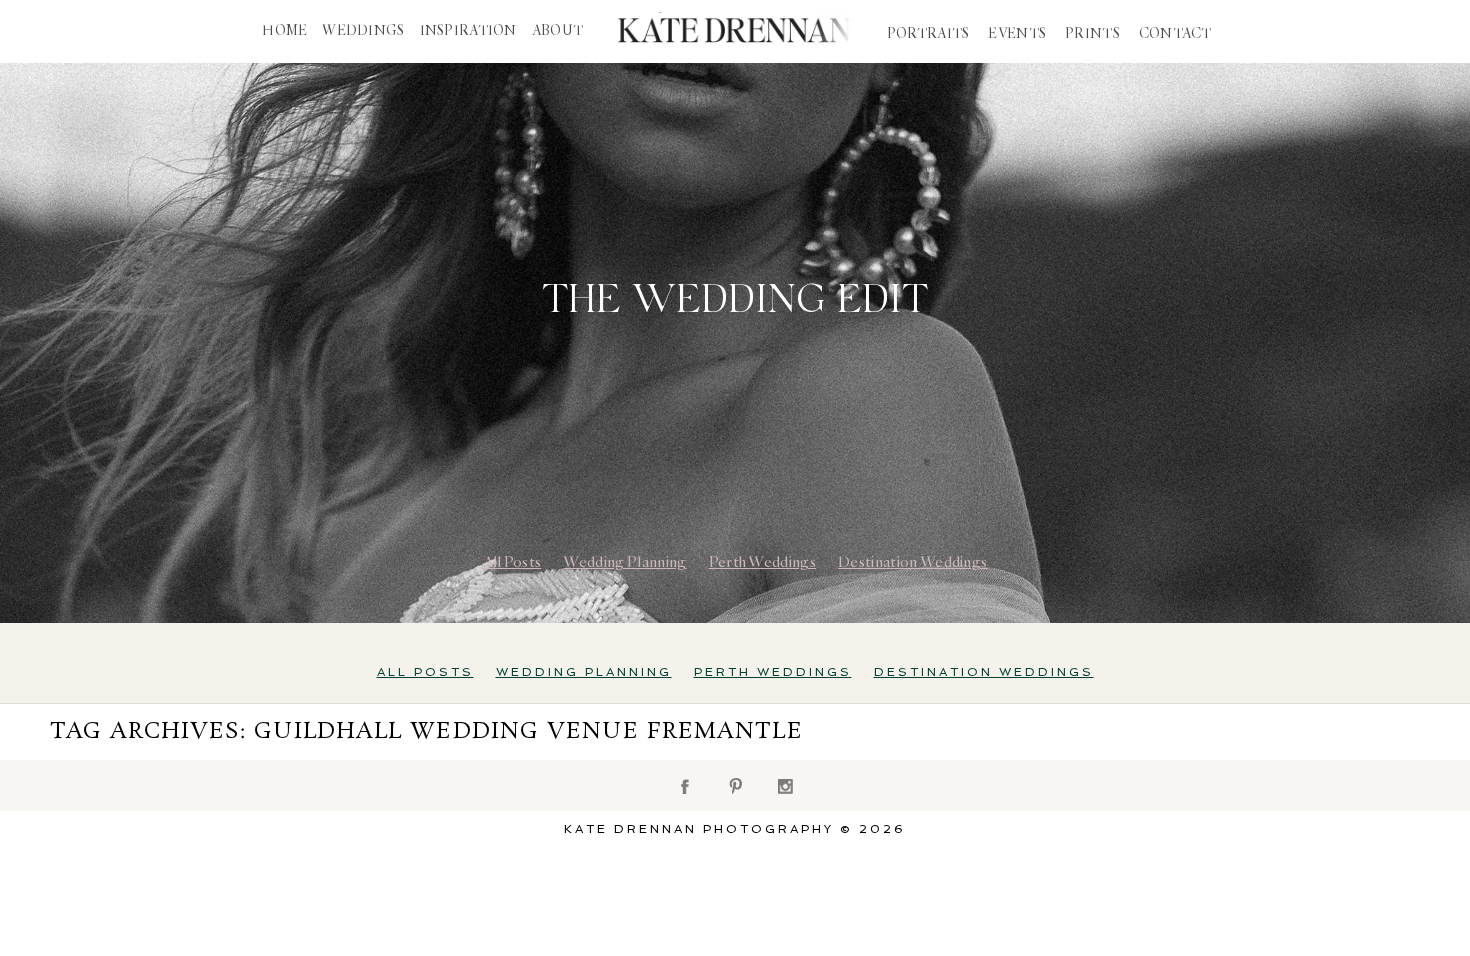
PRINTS (1092, 34)
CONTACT (1175, 34)
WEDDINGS (363, 31)
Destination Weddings (912, 562)
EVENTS (1017, 34)
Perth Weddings (762, 562)
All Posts (512, 562)
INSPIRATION (468, 31)
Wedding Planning (624, 562)
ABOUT (557, 31)
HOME (284, 31)
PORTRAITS (928, 34)
